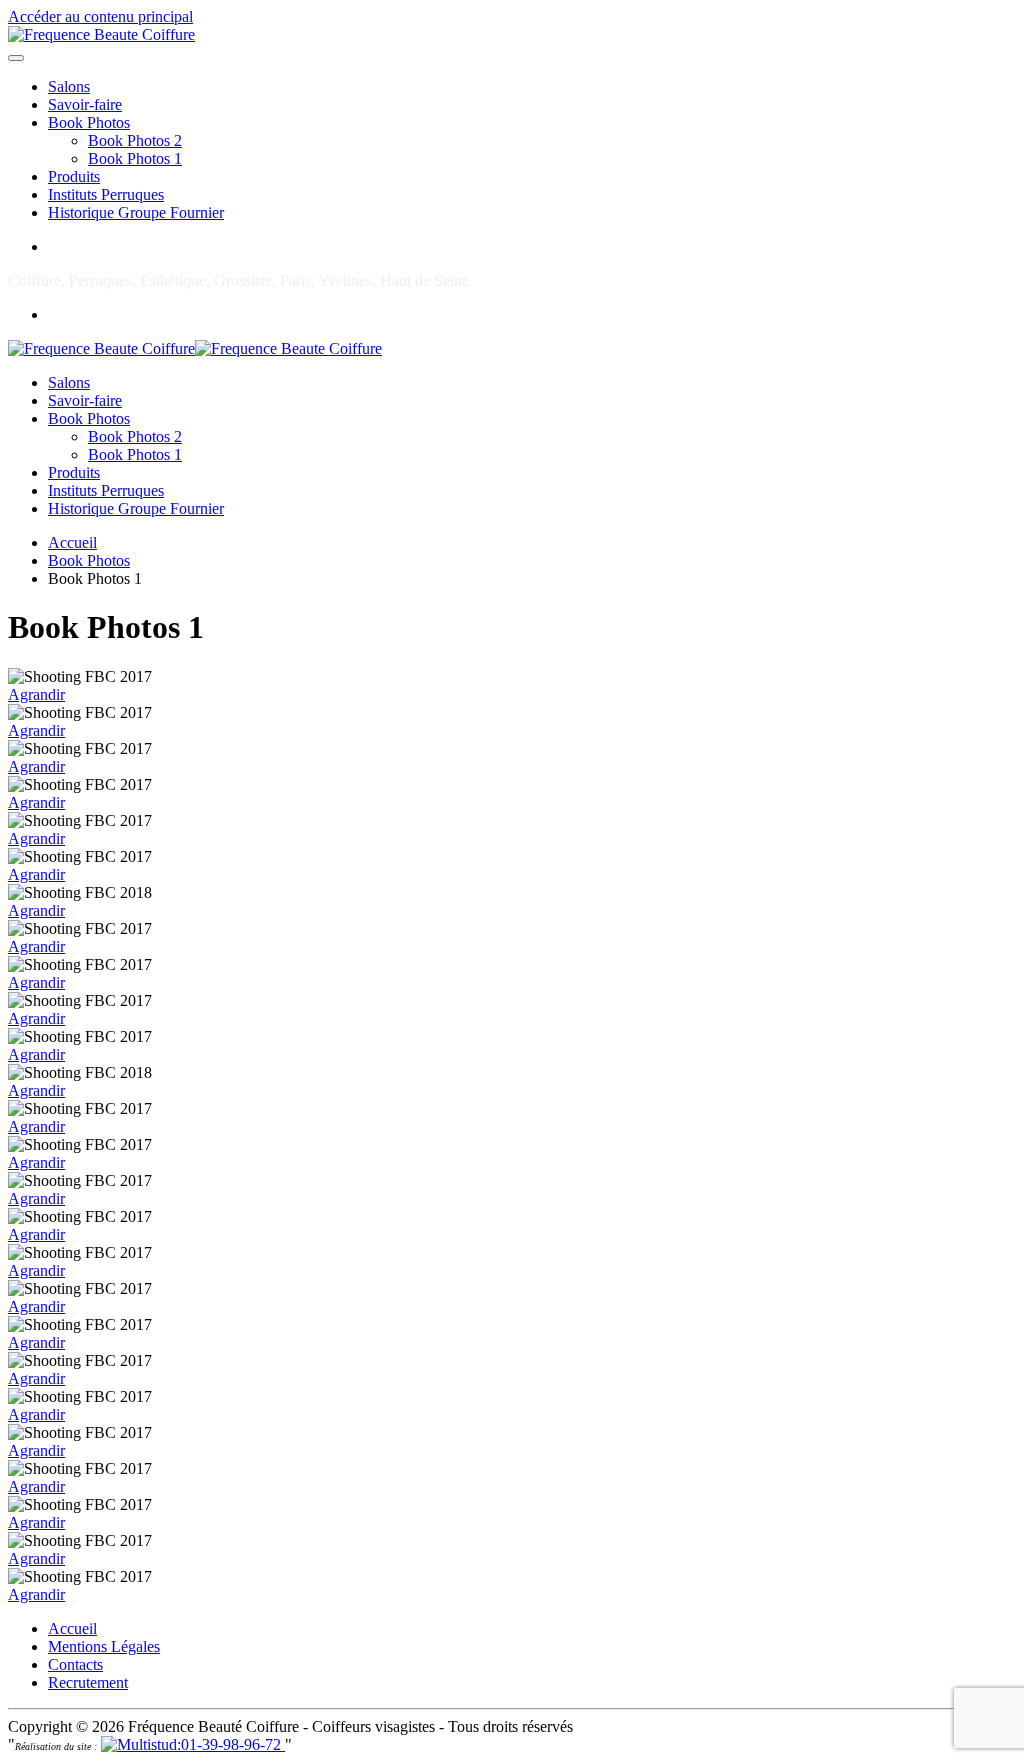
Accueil (72, 1628)
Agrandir (36, 694)
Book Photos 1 (135, 158)
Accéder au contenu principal (100, 16)
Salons (69, 86)
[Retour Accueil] (101, 34)
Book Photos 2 (135, 140)
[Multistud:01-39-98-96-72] (193, 1744)
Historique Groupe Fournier (136, 212)
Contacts (75, 1664)
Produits (74, 176)
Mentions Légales (104, 1646)
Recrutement (88, 1682)
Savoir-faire (85, 104)
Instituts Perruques (106, 194)
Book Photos (89, 122)
